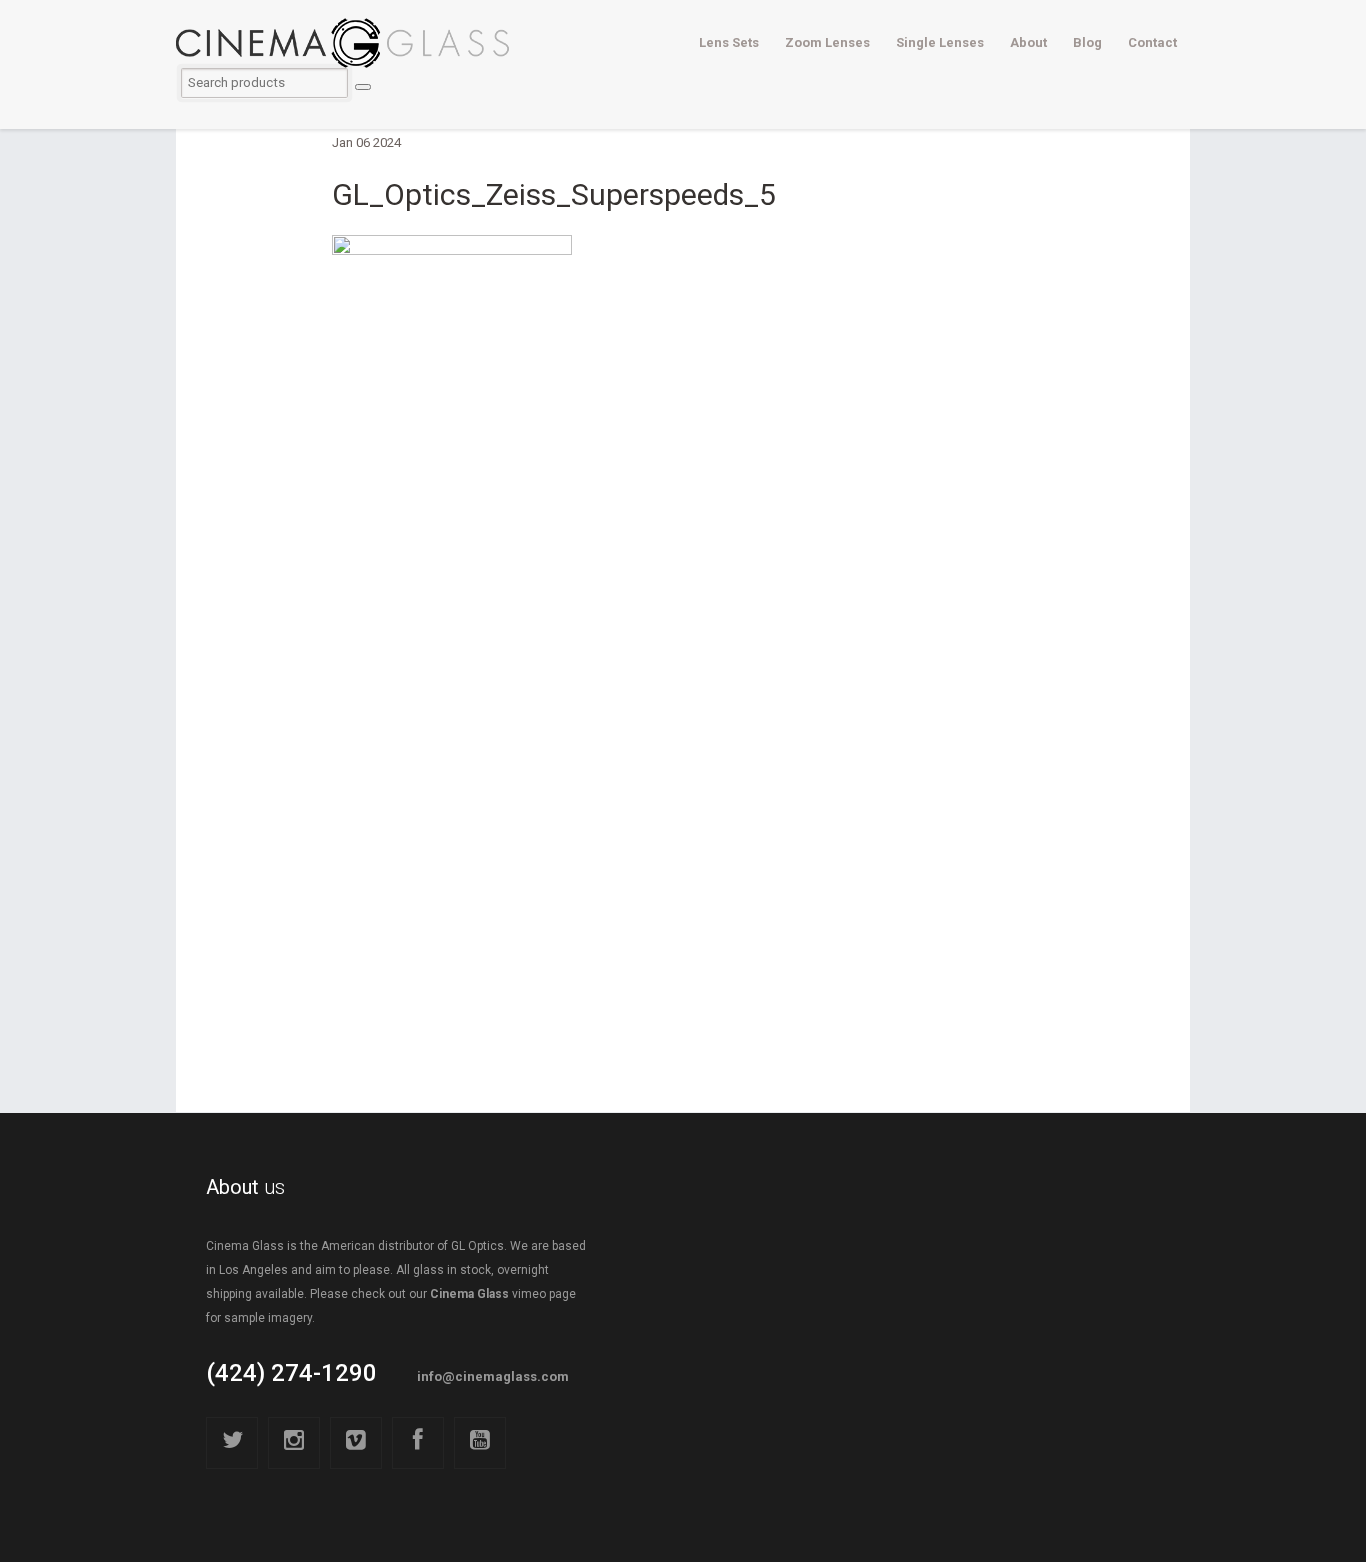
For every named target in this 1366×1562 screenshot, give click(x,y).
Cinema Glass (469, 1294)
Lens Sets (729, 42)
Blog (1087, 42)
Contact (1152, 42)
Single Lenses (940, 42)
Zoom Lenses (827, 42)
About (1028, 42)
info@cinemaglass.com (493, 1376)
